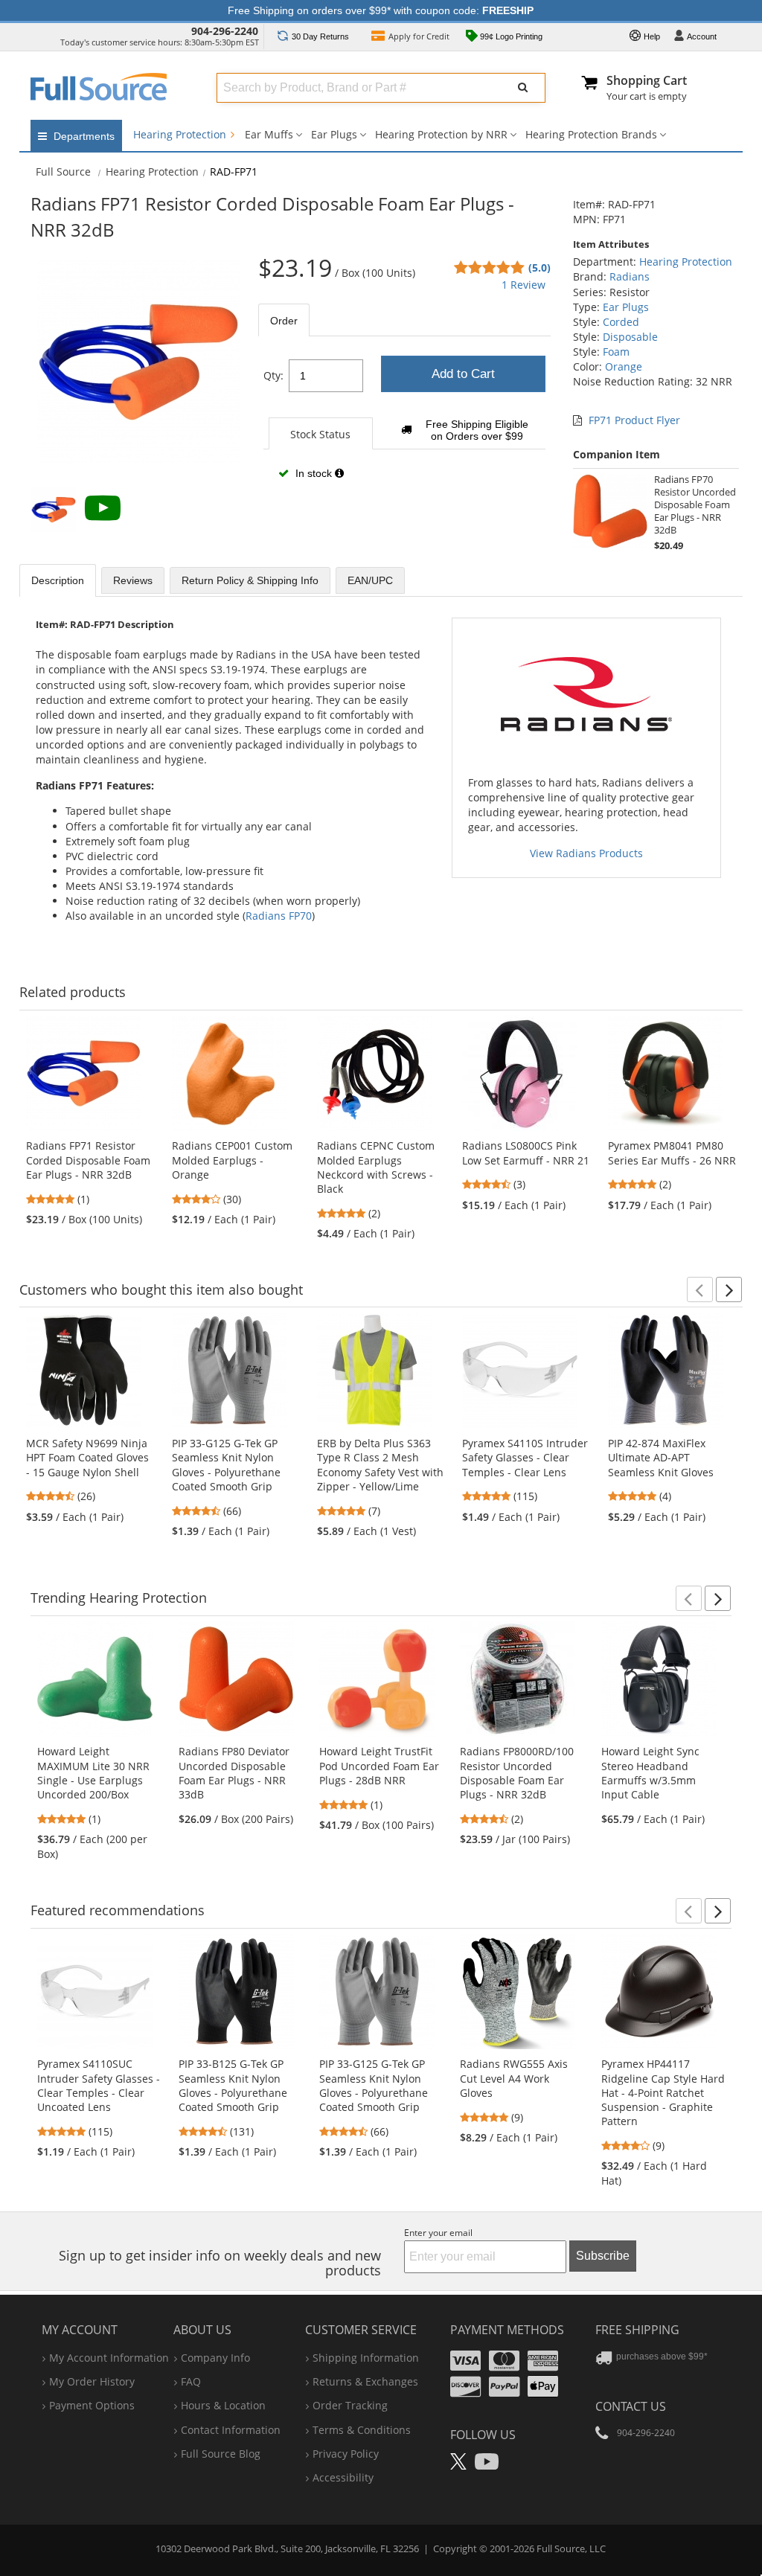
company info (215, 2358)
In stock (314, 473)
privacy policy (346, 2454)
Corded (621, 322)
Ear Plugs (334, 134)
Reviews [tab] (133, 580)
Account (702, 36)
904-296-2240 (225, 31)
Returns (320, 36)
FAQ (191, 2381)
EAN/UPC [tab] (370, 580)
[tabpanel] (404, 424)
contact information (231, 2430)
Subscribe (603, 2256)
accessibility (343, 2477)
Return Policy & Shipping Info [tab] (250, 580)
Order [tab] (284, 321)
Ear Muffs (269, 134)
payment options (92, 2405)
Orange (624, 366)
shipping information (366, 2358)
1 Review (524, 285)
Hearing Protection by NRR (441, 134)
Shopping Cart (647, 80)
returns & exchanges (365, 2381)
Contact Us (631, 2406)
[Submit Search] (523, 88)
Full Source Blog (221, 2454)
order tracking (350, 2405)
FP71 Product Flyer (634, 420)
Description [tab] (58, 580)
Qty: (273, 375)
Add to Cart (463, 374)
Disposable (630, 337)
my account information (109, 2358)
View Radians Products (586, 853)
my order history (92, 2381)
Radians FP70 (279, 916)
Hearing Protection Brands (591, 134)
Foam (616, 352)
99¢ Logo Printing (510, 36)
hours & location (223, 2405)
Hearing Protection (181, 134)
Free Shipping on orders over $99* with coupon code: (381, 10)
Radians (630, 276)
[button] (700, 1289)
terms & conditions (362, 2430)
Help (651, 36)
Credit (419, 36)
